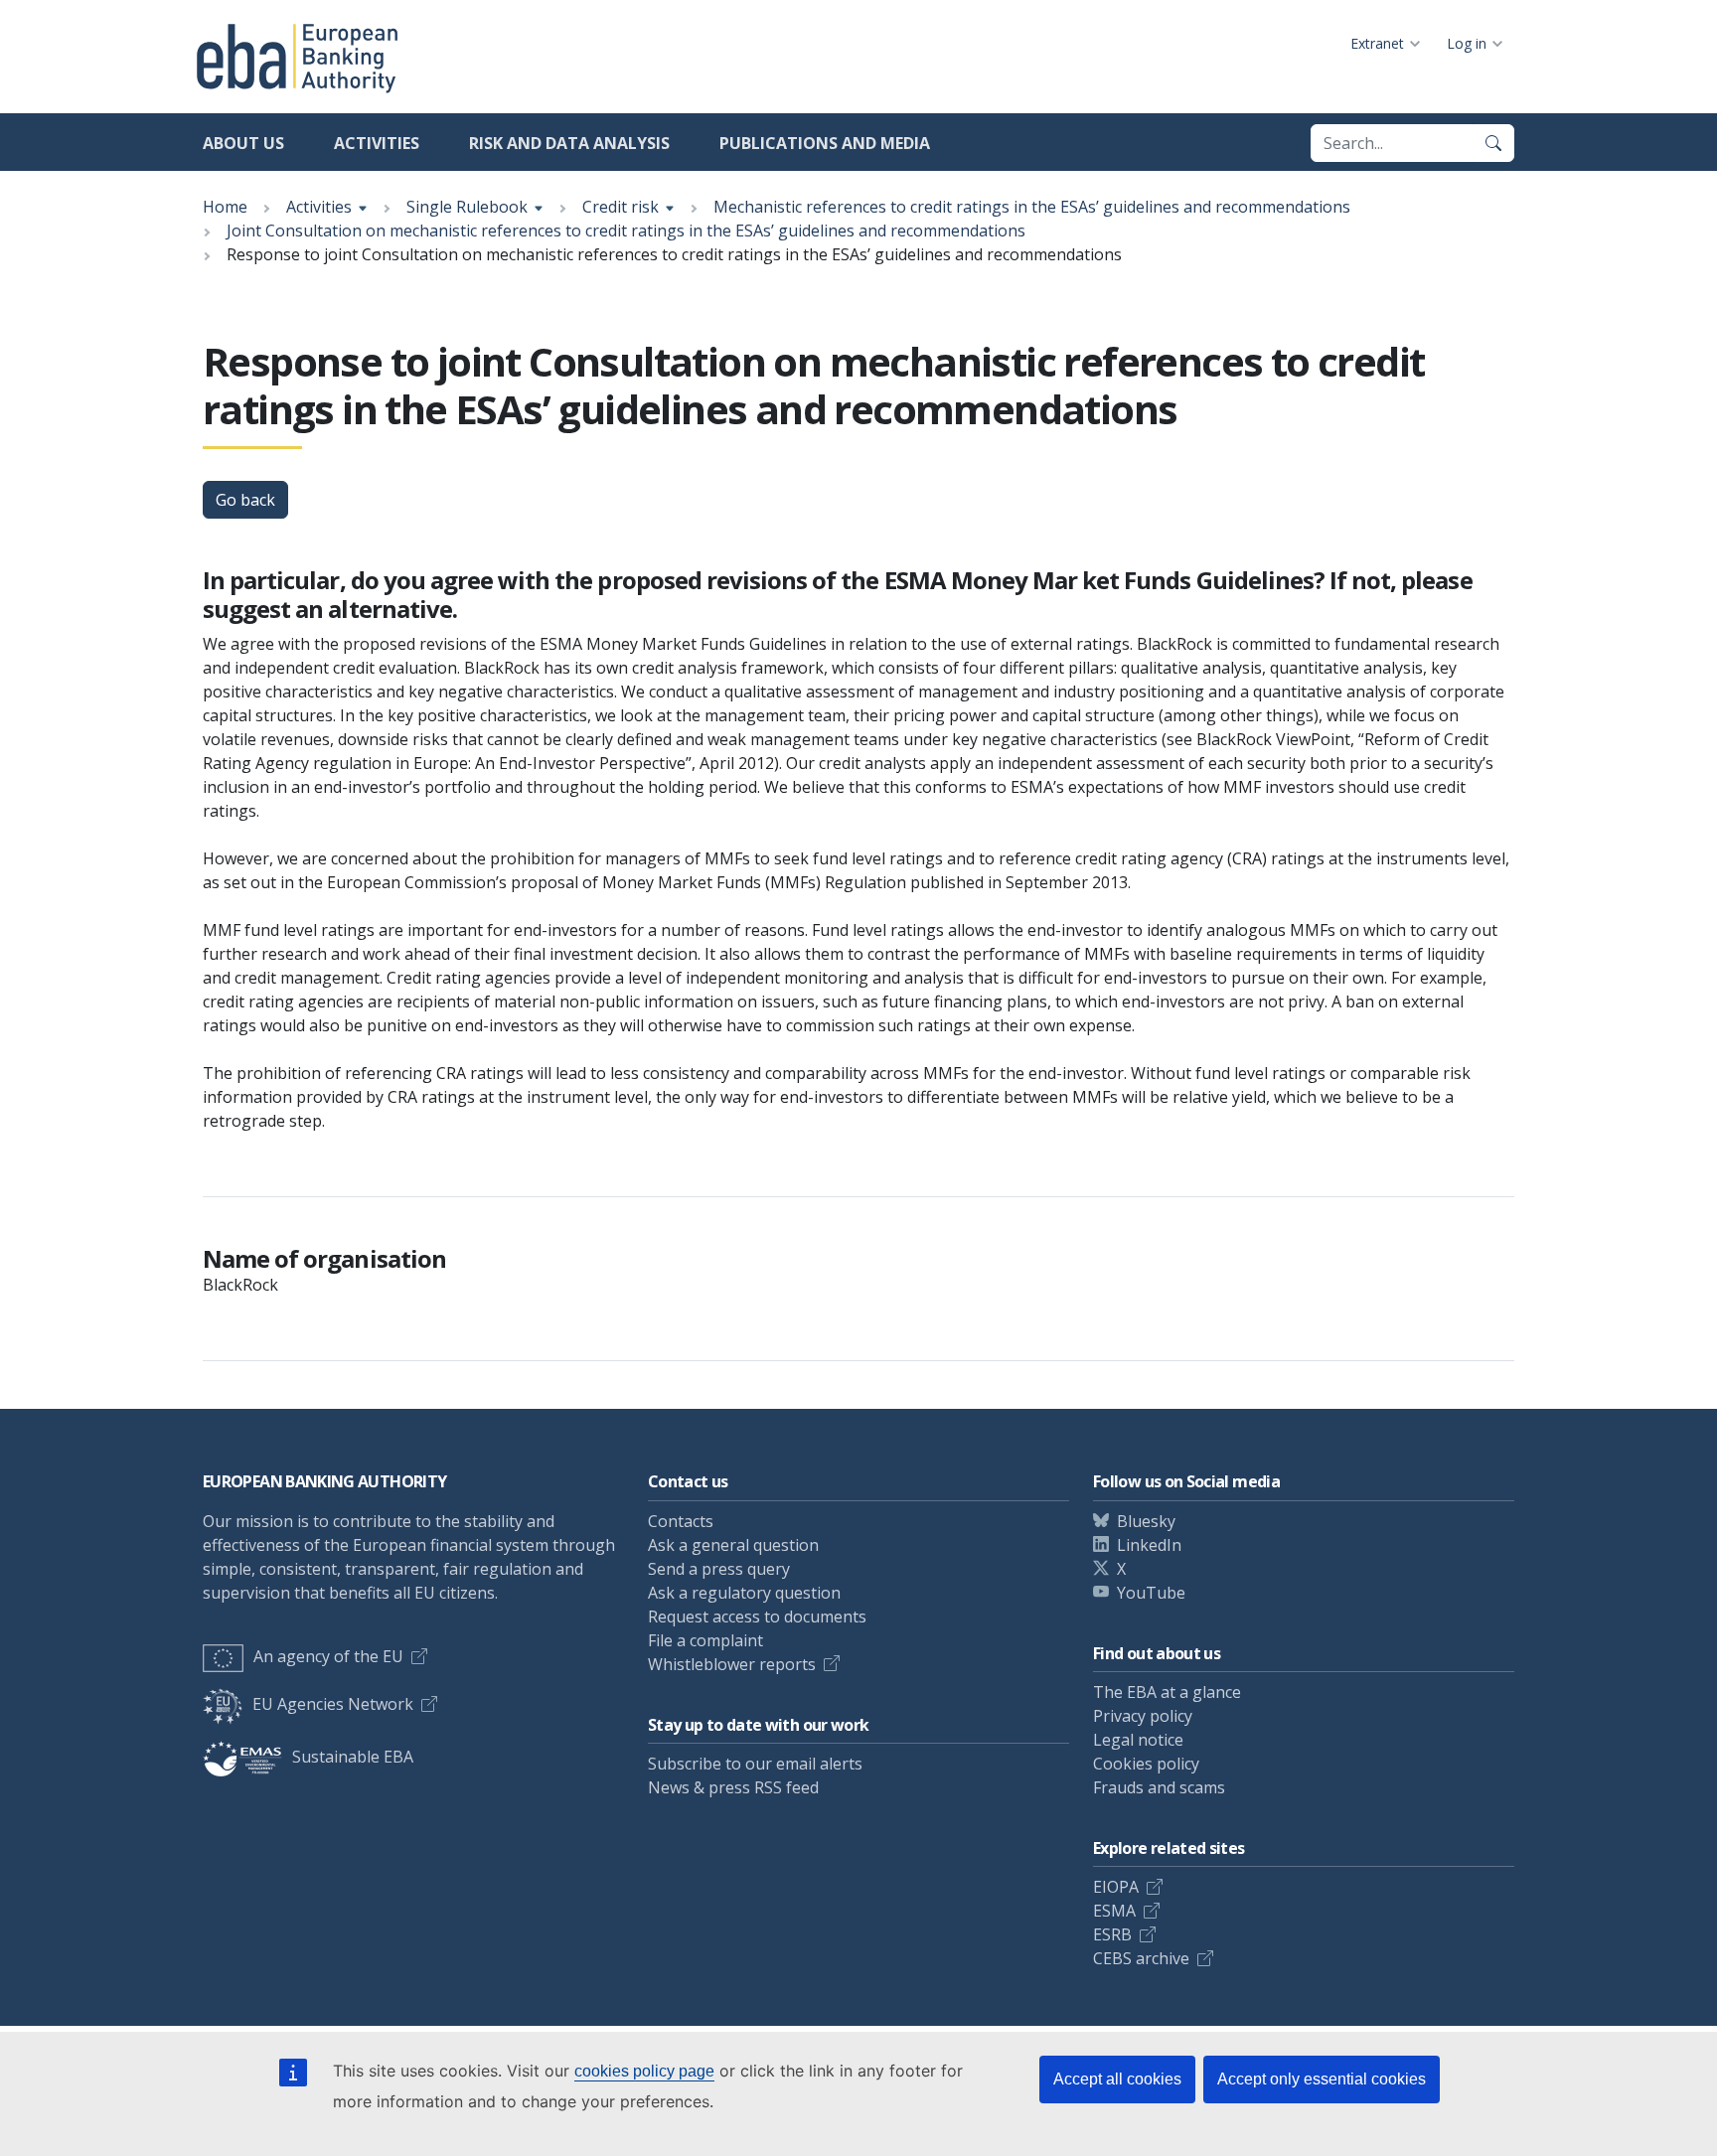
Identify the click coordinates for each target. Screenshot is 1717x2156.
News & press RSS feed (733, 1787)
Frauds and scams (1159, 1787)
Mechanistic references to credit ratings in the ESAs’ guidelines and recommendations (1032, 207)
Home (225, 207)
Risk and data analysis (569, 143)
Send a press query (719, 1569)
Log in (1467, 43)
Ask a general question (733, 1545)
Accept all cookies (1117, 2079)
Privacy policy (1143, 1716)
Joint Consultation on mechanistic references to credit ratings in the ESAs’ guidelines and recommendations (626, 231)
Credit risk (621, 207)
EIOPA (1116, 1887)
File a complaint (705, 1640)
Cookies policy (1146, 1764)
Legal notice (1138, 1740)
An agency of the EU (328, 1656)
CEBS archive (1141, 1958)
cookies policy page (644, 2071)
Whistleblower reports (732, 1664)
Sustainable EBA (353, 1757)
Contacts (681, 1521)
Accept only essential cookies (1322, 2079)
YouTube (1151, 1593)
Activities (377, 143)
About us (243, 143)
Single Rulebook (467, 207)
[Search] (1493, 143)
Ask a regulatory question (744, 1593)
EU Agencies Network (333, 1704)
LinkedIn (1149, 1545)
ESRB (1112, 1934)
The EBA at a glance (1167, 1692)
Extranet (1377, 43)
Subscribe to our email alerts (755, 1764)
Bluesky (1146, 1521)
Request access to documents (757, 1617)
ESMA (1114, 1911)
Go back (245, 500)
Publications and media (825, 143)
